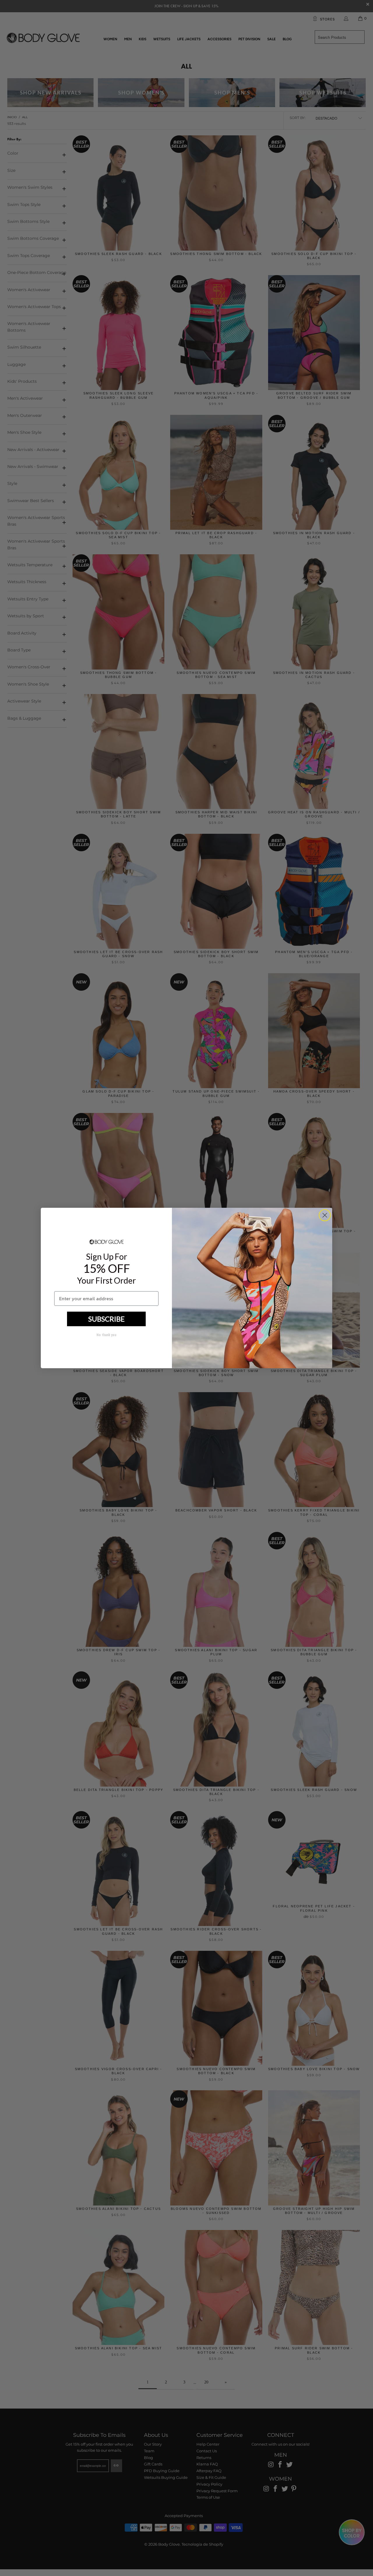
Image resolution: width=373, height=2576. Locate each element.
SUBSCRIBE (107, 1319)
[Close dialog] (325, 1215)
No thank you (106, 1335)
